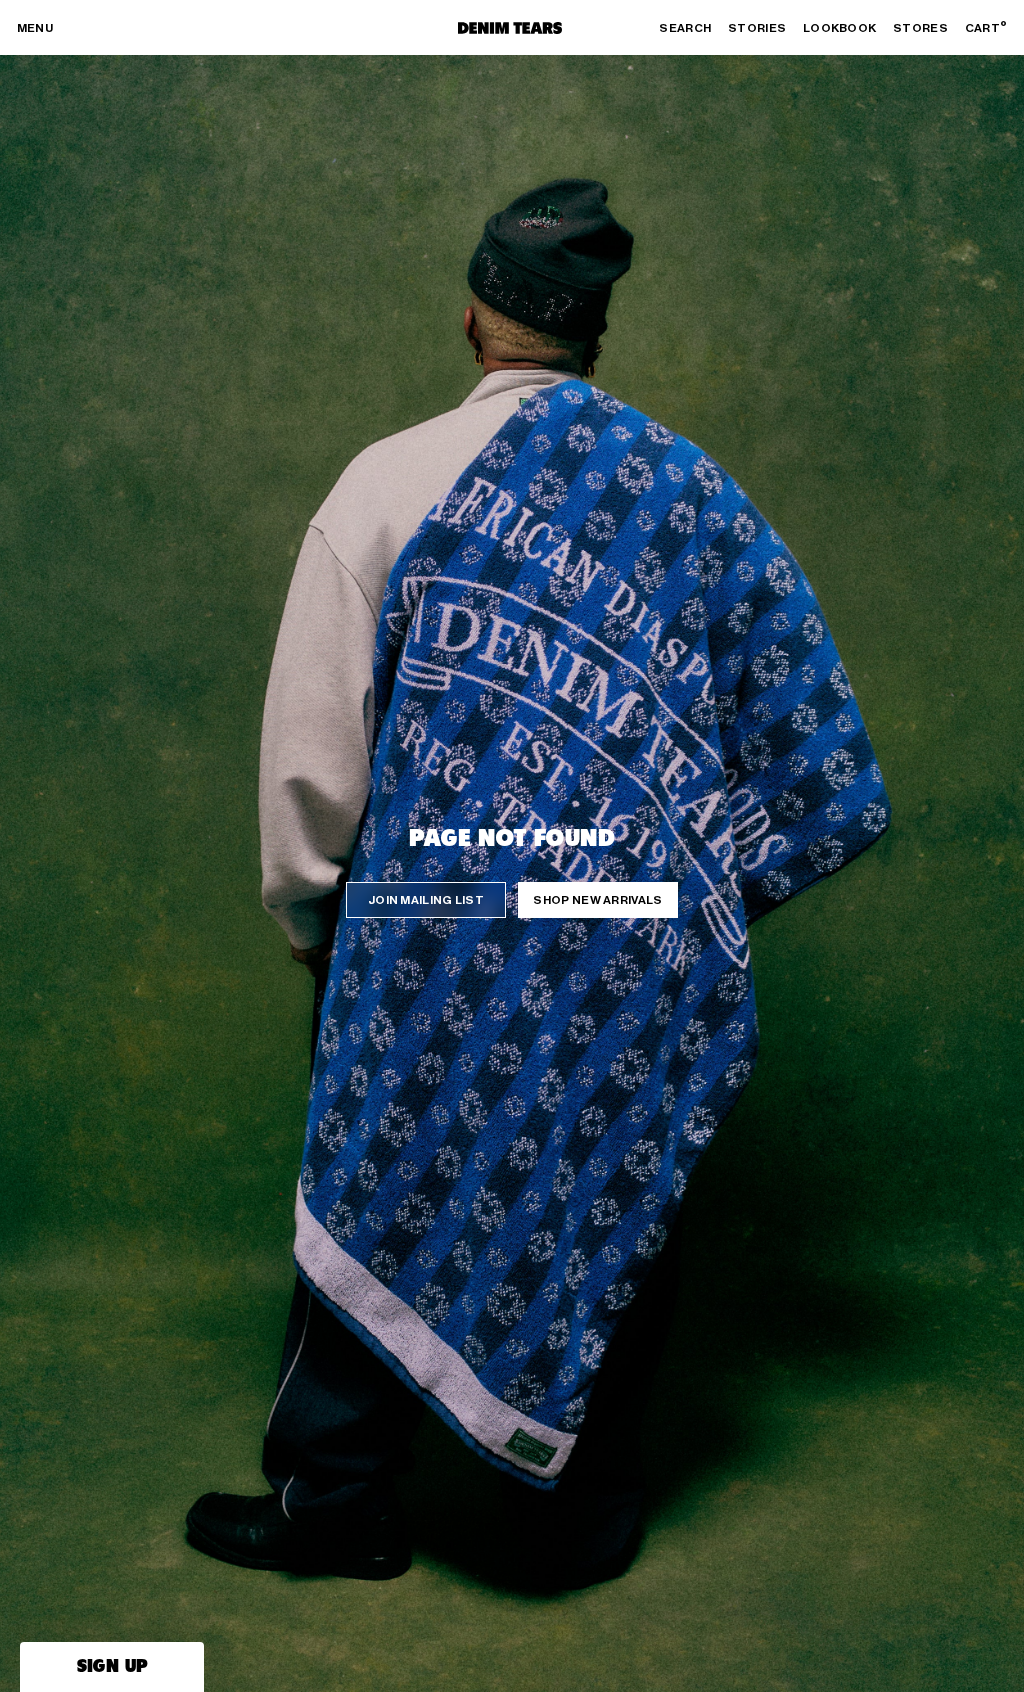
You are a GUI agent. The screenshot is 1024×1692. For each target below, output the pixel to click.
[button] (112, 1667)
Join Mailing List (426, 900)
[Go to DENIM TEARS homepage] (510, 28)
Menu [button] (35, 28)
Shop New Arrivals (597, 900)
